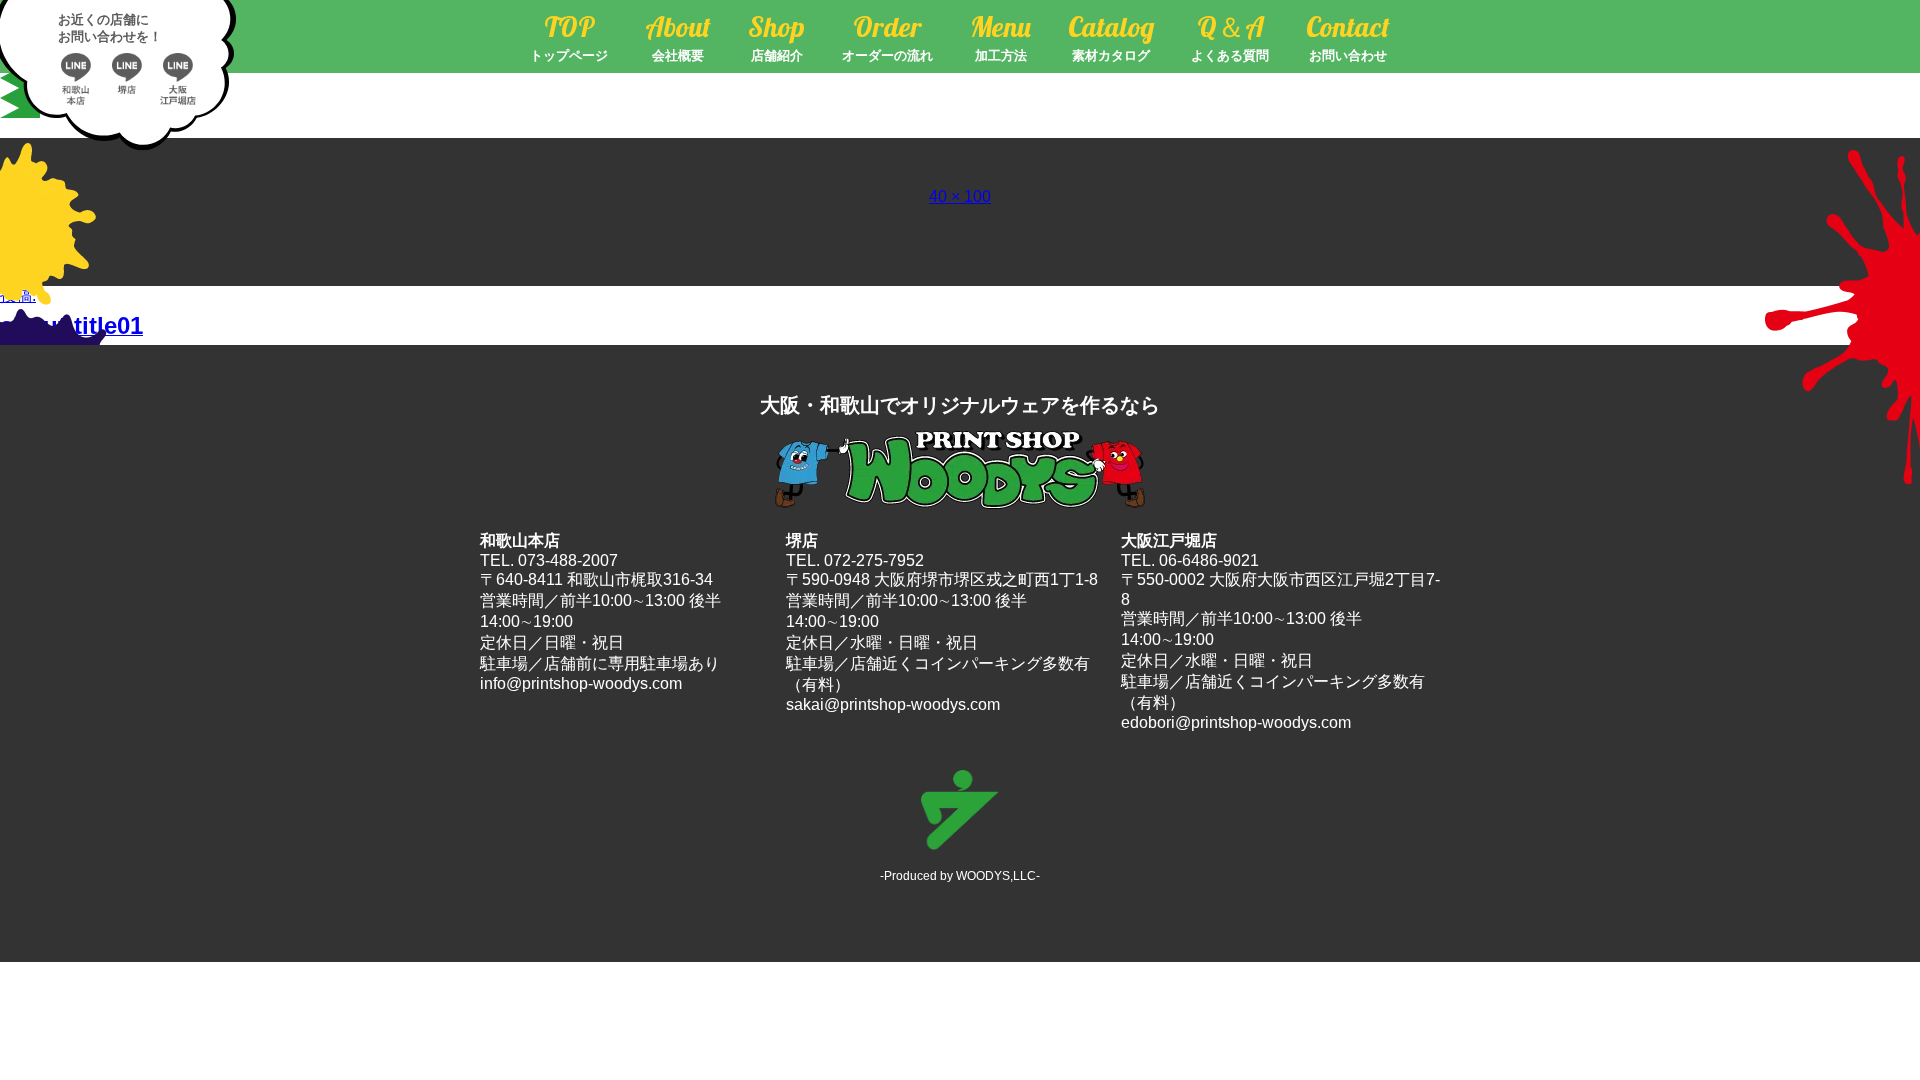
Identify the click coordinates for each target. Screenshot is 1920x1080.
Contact (1348, 36)
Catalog (1111, 36)
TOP (569, 36)
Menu (1000, 36)
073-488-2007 (568, 560)
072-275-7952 (874, 560)
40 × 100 (960, 196)
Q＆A (1230, 36)
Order (887, 36)
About (678, 36)
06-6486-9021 (1209, 560)
